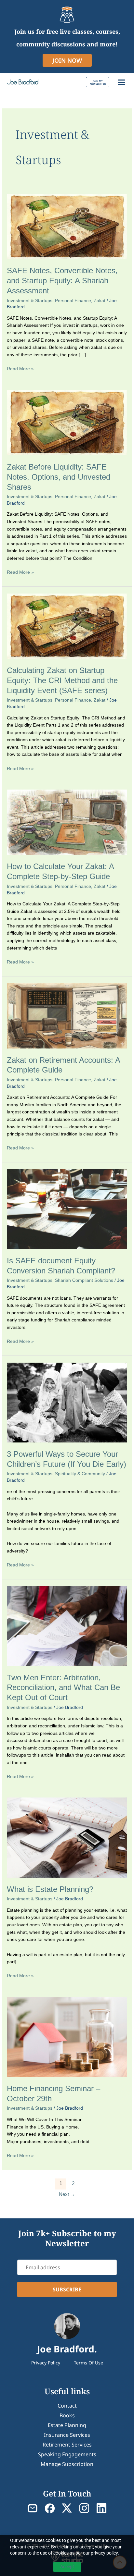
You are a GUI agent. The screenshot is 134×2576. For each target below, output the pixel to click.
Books (67, 2415)
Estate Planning (67, 2425)
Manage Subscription (67, 2464)
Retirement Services (67, 2445)
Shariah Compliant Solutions (84, 1280)
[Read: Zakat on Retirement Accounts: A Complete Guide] (67, 1016)
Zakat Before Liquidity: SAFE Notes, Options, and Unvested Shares (59, 477)
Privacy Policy (46, 2363)
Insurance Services (67, 2435)
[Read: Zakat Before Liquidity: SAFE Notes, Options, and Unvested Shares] (67, 422)
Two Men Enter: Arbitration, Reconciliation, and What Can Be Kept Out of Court (63, 1688)
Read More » (20, 368)
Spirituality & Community (80, 1474)
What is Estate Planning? (50, 1889)
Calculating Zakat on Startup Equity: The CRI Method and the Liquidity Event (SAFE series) (62, 681)
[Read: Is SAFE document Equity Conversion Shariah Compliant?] (67, 1209)
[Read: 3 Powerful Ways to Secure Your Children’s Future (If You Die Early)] (67, 1402)
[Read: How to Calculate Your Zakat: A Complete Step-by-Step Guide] (67, 822)
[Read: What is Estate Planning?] (67, 1838)
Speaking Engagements (67, 2454)
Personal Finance (73, 301)
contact (67, 2406)
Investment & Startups (30, 301)
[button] (122, 82)
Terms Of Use (88, 2363)
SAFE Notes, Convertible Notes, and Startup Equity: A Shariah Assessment (62, 281)
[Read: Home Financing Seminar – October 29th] (67, 2037)
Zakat (100, 301)
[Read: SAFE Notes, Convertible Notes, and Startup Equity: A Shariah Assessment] (67, 226)
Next (67, 2194)
